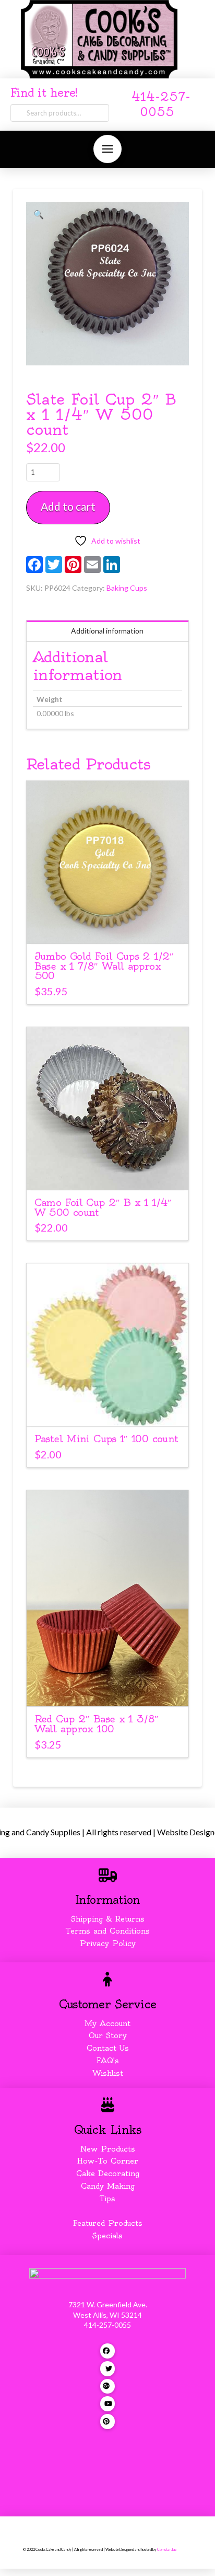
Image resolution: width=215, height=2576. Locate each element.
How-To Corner (108, 2161)
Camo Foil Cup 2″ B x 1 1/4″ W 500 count (103, 1207)
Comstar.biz (167, 2550)
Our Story (108, 2035)
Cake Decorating (108, 2173)
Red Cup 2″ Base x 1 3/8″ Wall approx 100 (97, 1724)
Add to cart (68, 506)
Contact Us (108, 2048)
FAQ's (108, 2061)
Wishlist (108, 2073)
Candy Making (108, 2186)
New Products (107, 2149)
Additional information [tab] (107, 631)
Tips (107, 2199)
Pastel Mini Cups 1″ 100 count (106, 1439)
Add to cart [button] (107, 926)
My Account (107, 2023)
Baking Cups (127, 588)
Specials (107, 2236)
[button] (107, 149)
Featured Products (108, 2223)
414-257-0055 (107, 2325)
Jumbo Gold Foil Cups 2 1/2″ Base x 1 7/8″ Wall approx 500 (104, 966)
